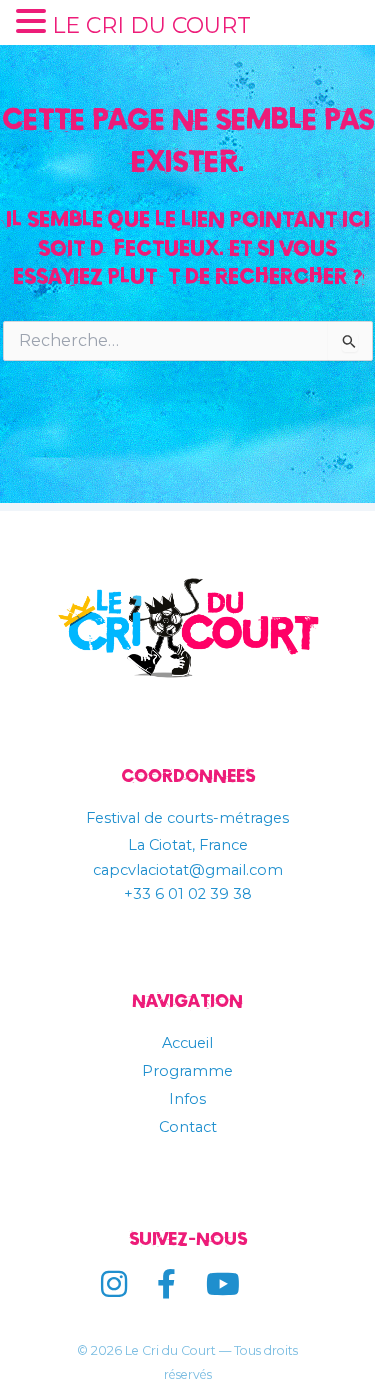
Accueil (187, 1043)
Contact (188, 1127)
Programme (187, 1071)
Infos (187, 1099)
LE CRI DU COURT (151, 25)
